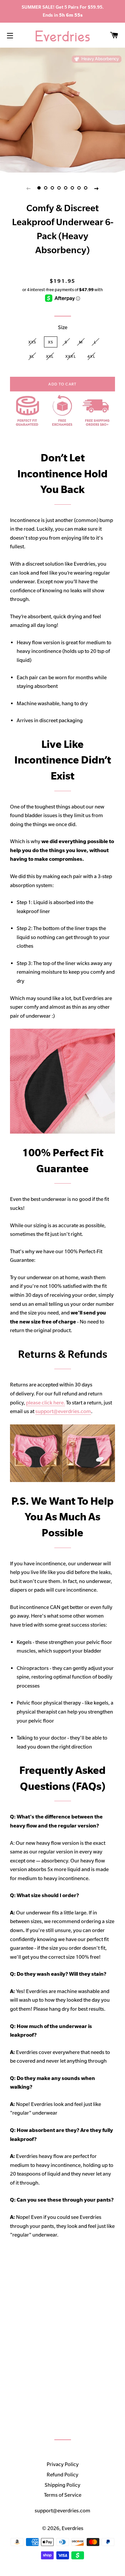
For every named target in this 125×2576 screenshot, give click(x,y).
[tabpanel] (62, 110)
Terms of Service (63, 2495)
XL (32, 356)
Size (63, 327)
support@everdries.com (63, 1411)
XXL (50, 356)
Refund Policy (62, 2474)
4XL (91, 356)
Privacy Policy (63, 2464)
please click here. (45, 1403)
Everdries (72, 2528)
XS (51, 342)
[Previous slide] (29, 188)
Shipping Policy (62, 2485)
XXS (32, 342)
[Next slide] (97, 188)
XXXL (71, 356)
